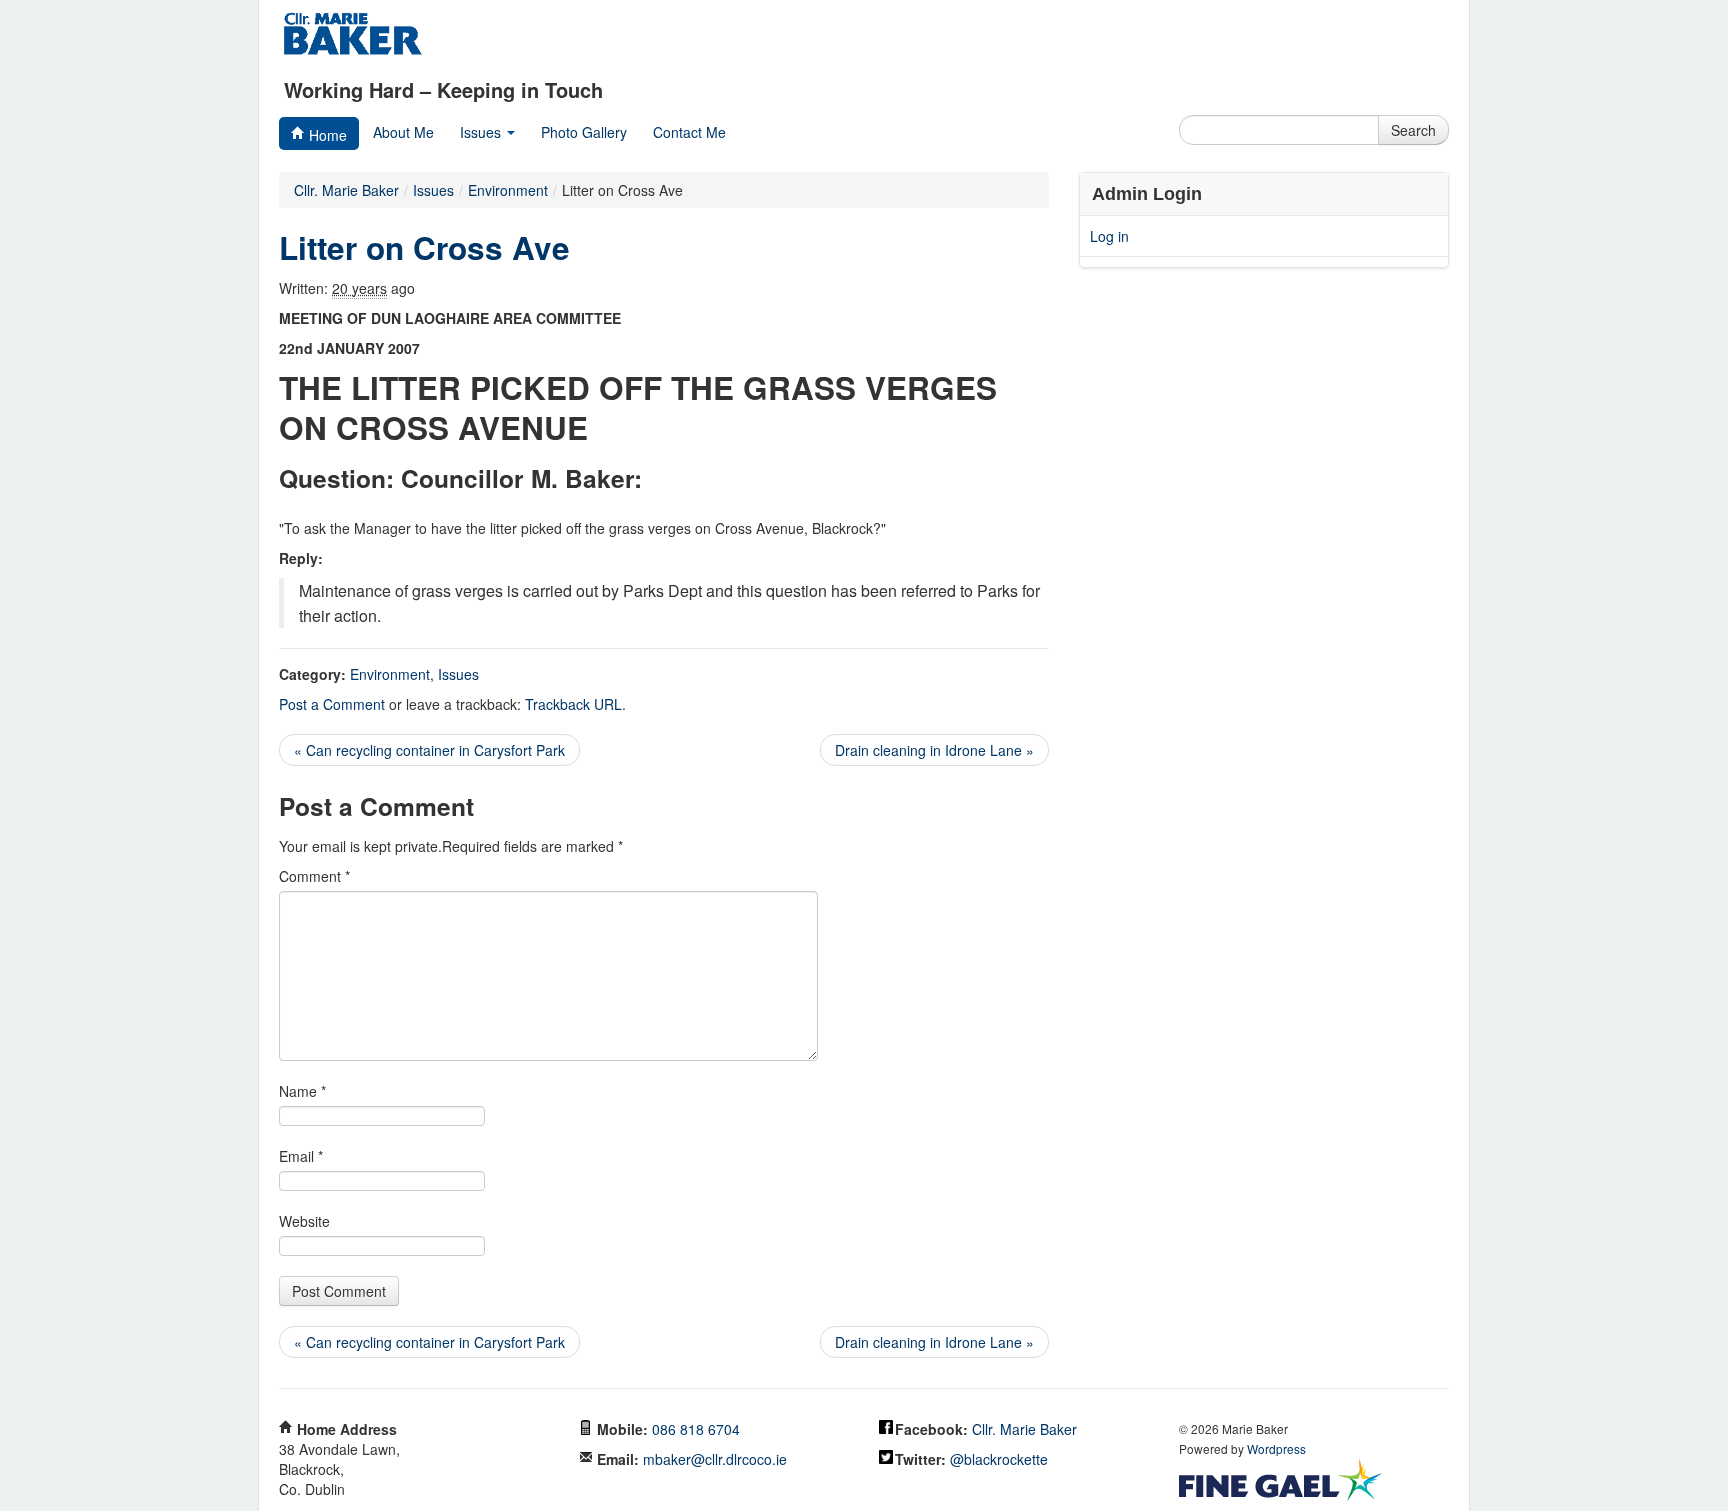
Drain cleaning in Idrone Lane (934, 750)
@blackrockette (999, 1459)
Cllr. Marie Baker (346, 190)
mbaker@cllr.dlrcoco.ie (715, 1459)
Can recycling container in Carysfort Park (429, 750)
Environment (390, 674)
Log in (1109, 236)
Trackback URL (573, 704)
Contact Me (689, 132)
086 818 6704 (696, 1429)
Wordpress (1276, 1448)
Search (1413, 130)
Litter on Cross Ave (424, 247)
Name (302, 1091)
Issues (482, 132)
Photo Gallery (584, 132)
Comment (314, 876)
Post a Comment (332, 704)
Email (301, 1156)
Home (326, 135)
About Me (403, 132)
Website (304, 1221)
